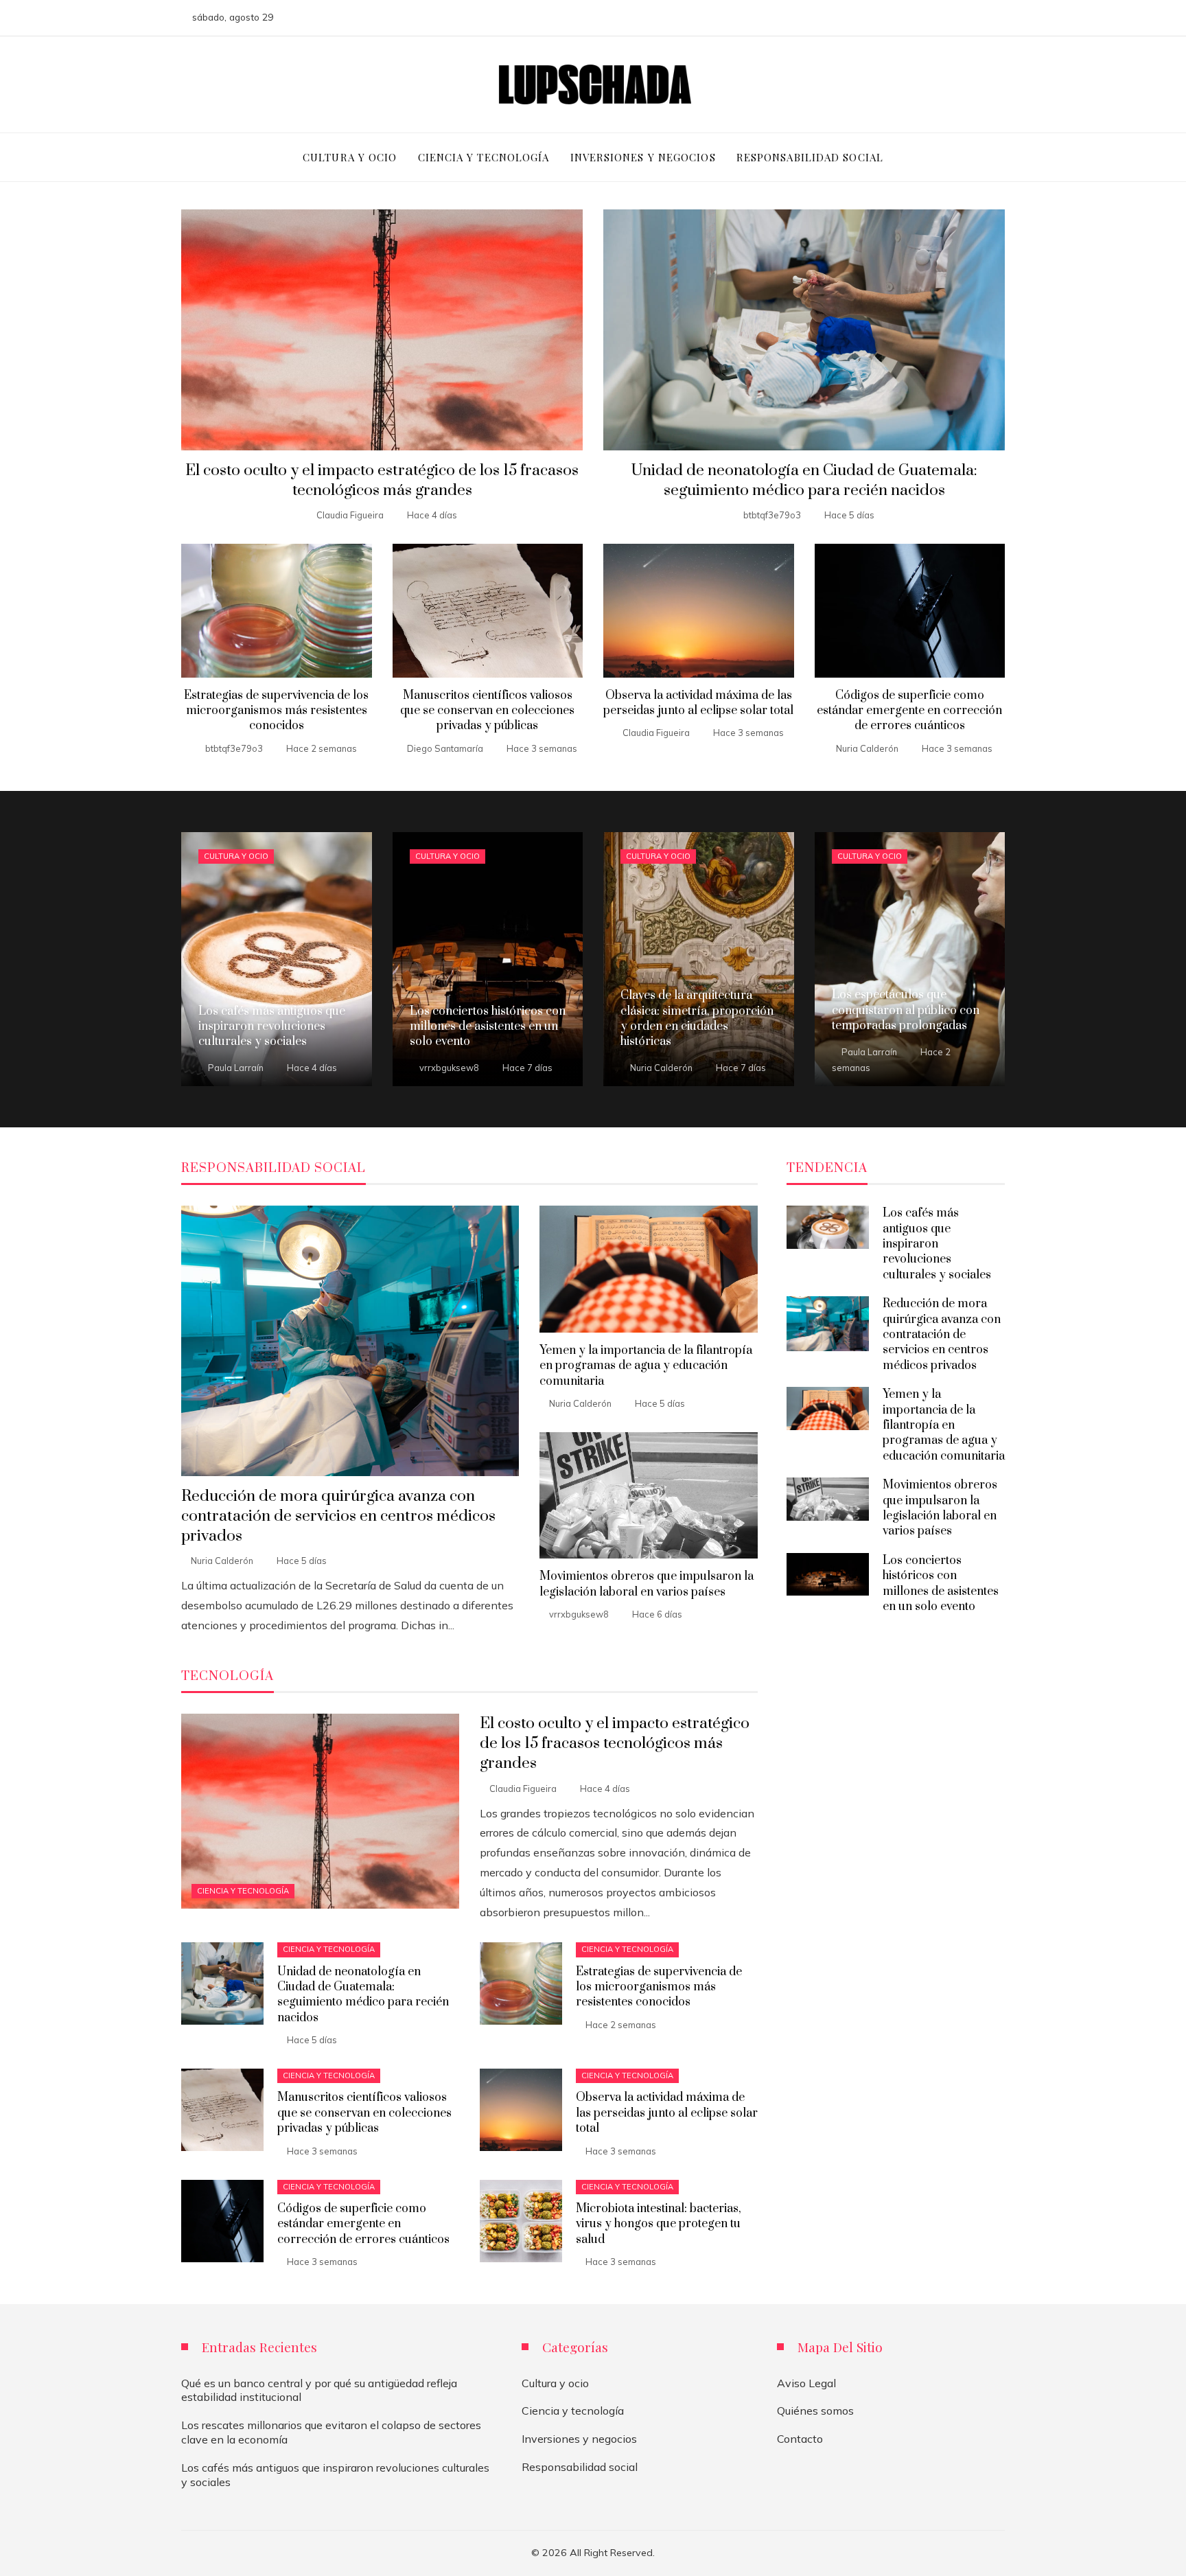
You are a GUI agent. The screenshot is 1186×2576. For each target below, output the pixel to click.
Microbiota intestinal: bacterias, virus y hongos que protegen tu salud (659, 2224)
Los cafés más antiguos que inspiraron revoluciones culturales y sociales (937, 1244)
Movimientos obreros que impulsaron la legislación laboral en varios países (647, 1584)
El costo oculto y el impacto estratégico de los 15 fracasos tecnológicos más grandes (382, 481)
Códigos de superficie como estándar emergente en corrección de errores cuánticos (909, 711)
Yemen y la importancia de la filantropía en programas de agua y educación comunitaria (646, 1366)
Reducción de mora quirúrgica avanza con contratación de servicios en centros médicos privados (338, 1516)
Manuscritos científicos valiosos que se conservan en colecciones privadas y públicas (487, 711)
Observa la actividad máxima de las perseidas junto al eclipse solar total (698, 703)
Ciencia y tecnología (243, 1891)
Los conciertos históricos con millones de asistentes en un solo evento (941, 1584)
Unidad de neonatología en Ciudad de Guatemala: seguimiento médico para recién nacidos (804, 481)
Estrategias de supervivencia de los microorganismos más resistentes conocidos (276, 711)
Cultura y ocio (236, 856)
